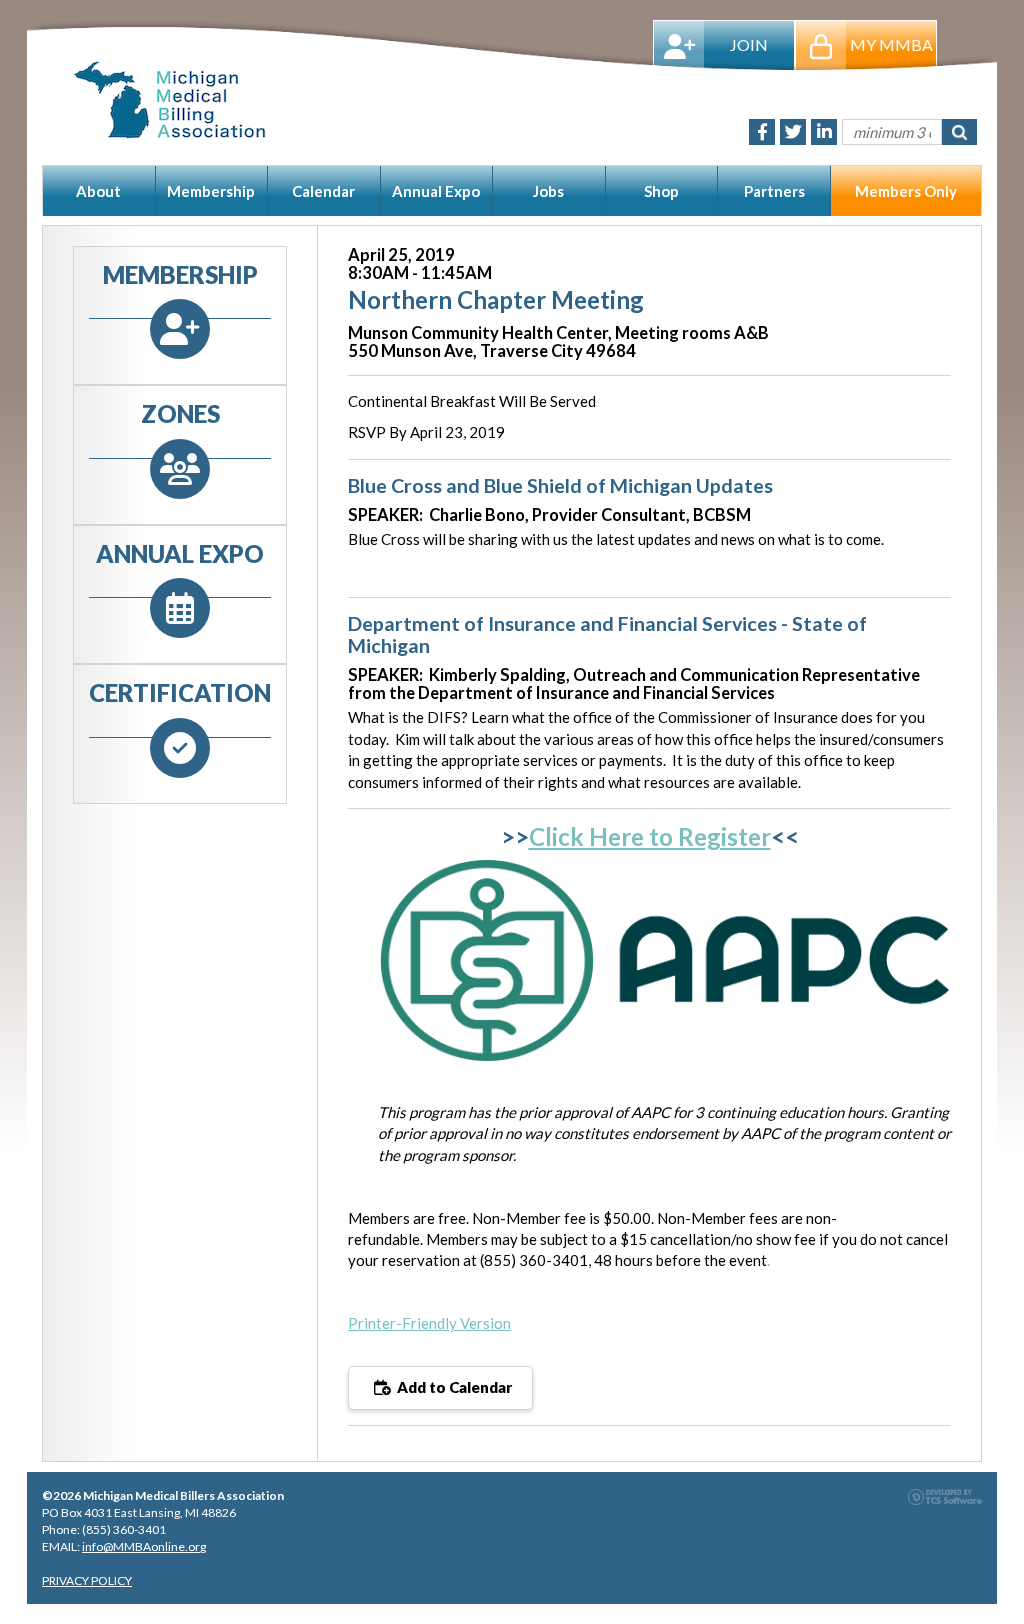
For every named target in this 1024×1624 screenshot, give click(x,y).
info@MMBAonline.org (144, 1546)
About (98, 191)
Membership (211, 191)
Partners (774, 191)
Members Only (906, 191)
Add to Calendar (453, 1387)
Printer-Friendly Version (429, 1323)
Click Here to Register (650, 836)
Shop (661, 191)
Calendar (323, 191)
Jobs (548, 191)
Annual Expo (436, 191)
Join (749, 44)
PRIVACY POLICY (87, 1580)
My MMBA (891, 44)
